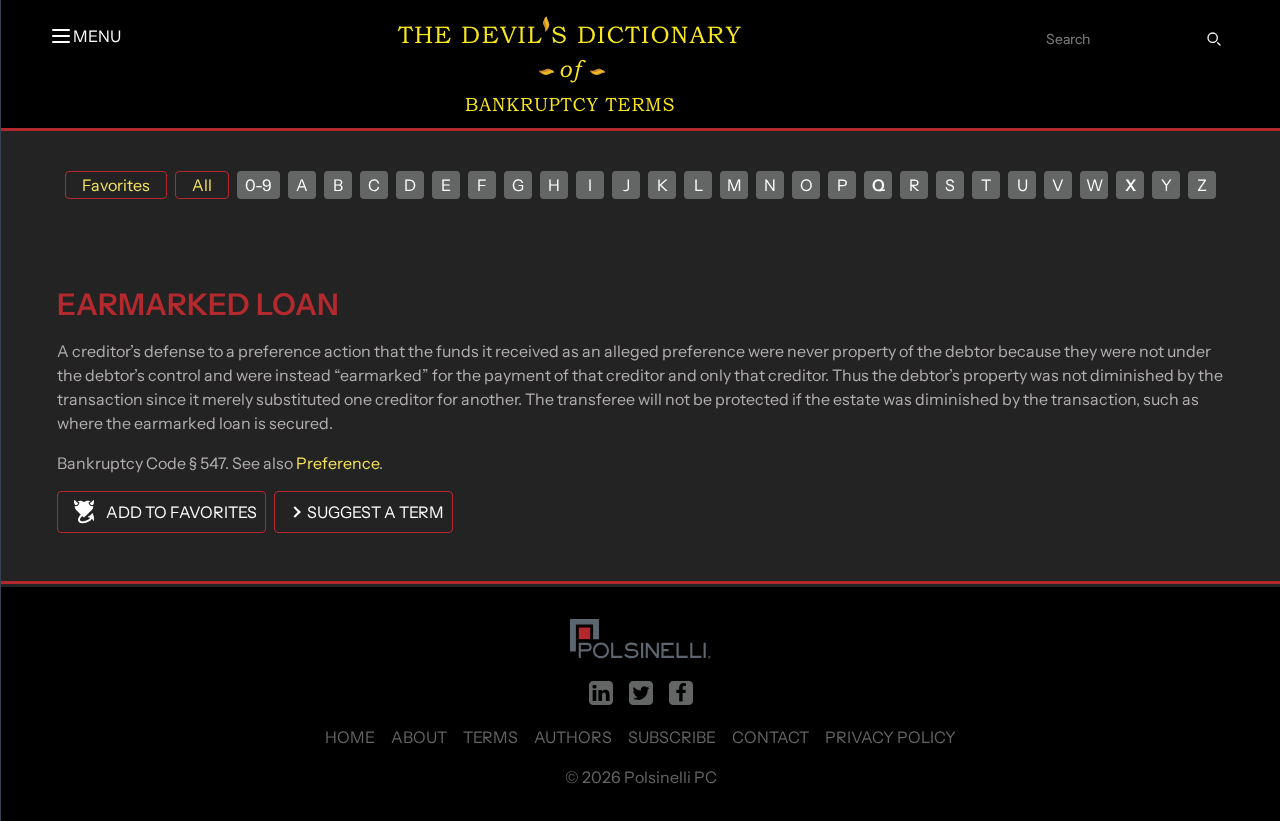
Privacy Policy (890, 737)
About (419, 737)
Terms (490, 737)
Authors (573, 737)
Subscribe (672, 737)
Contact (770, 737)
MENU (97, 36)
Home (350, 737)
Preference (337, 463)
